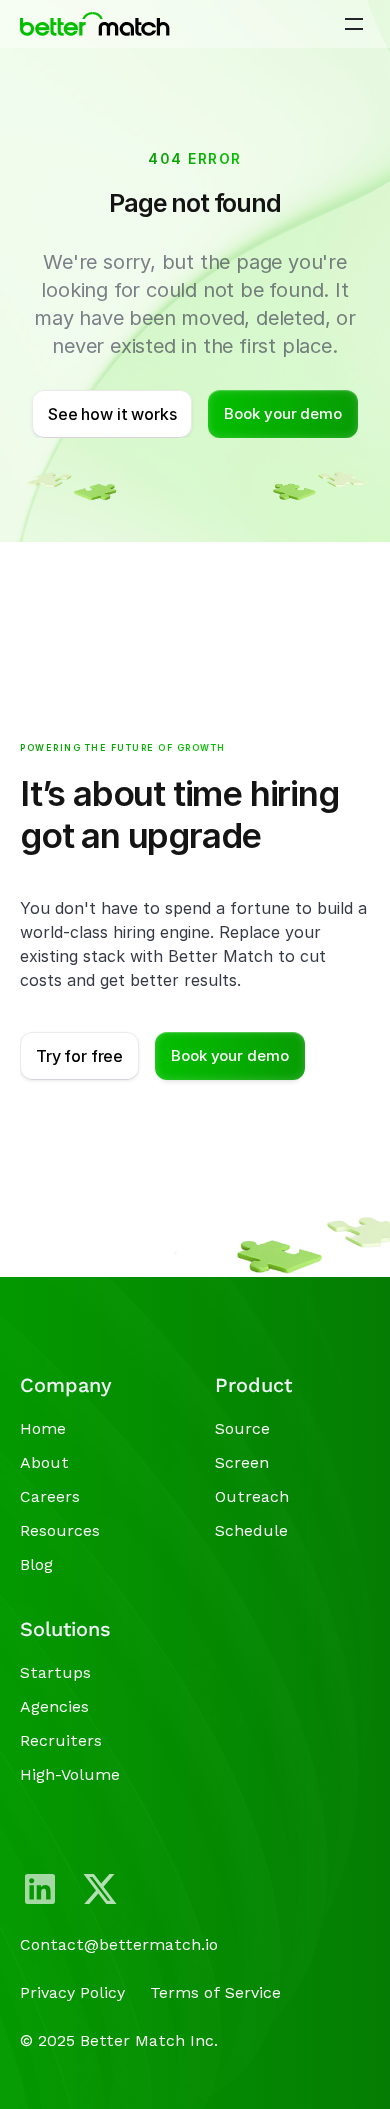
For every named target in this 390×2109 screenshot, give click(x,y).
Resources (60, 1530)
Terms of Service (215, 1992)
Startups (55, 1672)
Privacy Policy (72, 1992)
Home (43, 1428)
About (44, 1462)
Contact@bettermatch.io (119, 1944)
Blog (36, 1564)
